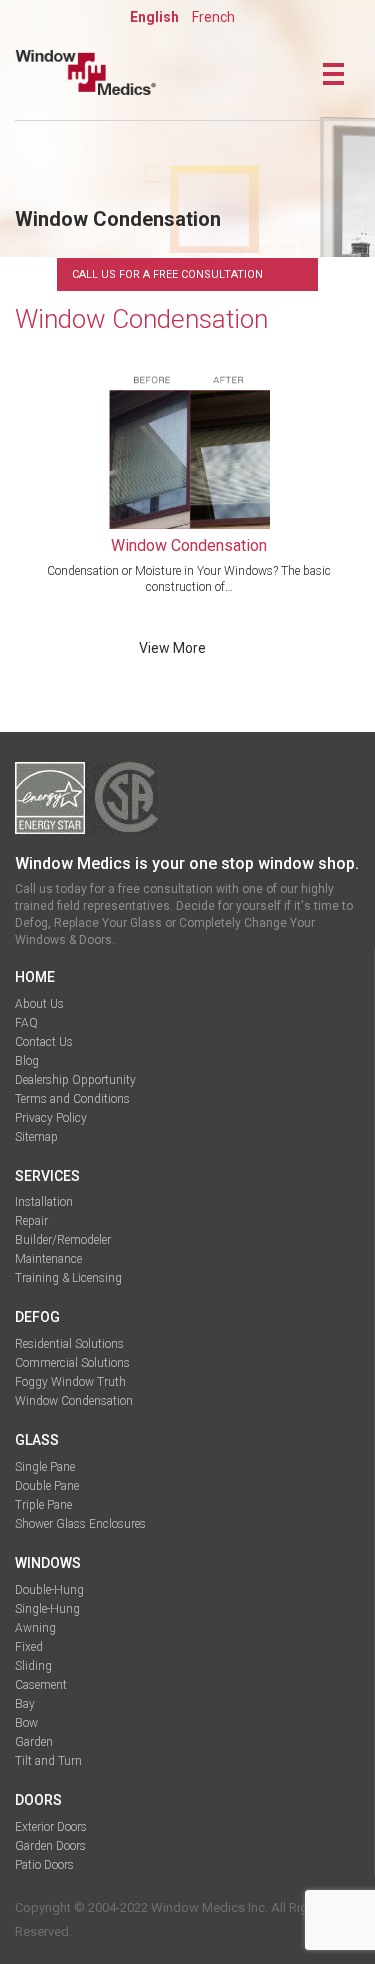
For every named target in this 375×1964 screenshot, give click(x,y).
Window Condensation (74, 1401)
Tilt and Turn (48, 1761)
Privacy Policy (51, 1118)
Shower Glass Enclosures (80, 1524)
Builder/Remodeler (63, 1240)
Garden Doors (50, 1846)
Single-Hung (47, 1609)
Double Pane (47, 1486)
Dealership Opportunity (75, 1080)
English (154, 17)
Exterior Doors (51, 1827)
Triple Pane (43, 1505)
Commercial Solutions (72, 1363)
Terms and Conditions (72, 1099)
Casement (41, 1685)
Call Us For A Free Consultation (167, 274)
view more (172, 648)
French (213, 17)
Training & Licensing (68, 1278)
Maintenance (48, 1259)
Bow (26, 1723)
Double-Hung (49, 1590)
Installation (44, 1202)
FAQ (26, 1023)
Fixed (29, 1647)
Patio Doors (44, 1865)
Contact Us (44, 1042)
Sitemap (36, 1137)
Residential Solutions (69, 1344)
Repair (31, 1221)
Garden (34, 1742)
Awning (35, 1628)
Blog (27, 1061)
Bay (25, 1704)
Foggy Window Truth (70, 1382)
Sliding (33, 1666)
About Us (39, 1004)
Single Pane (45, 1467)
